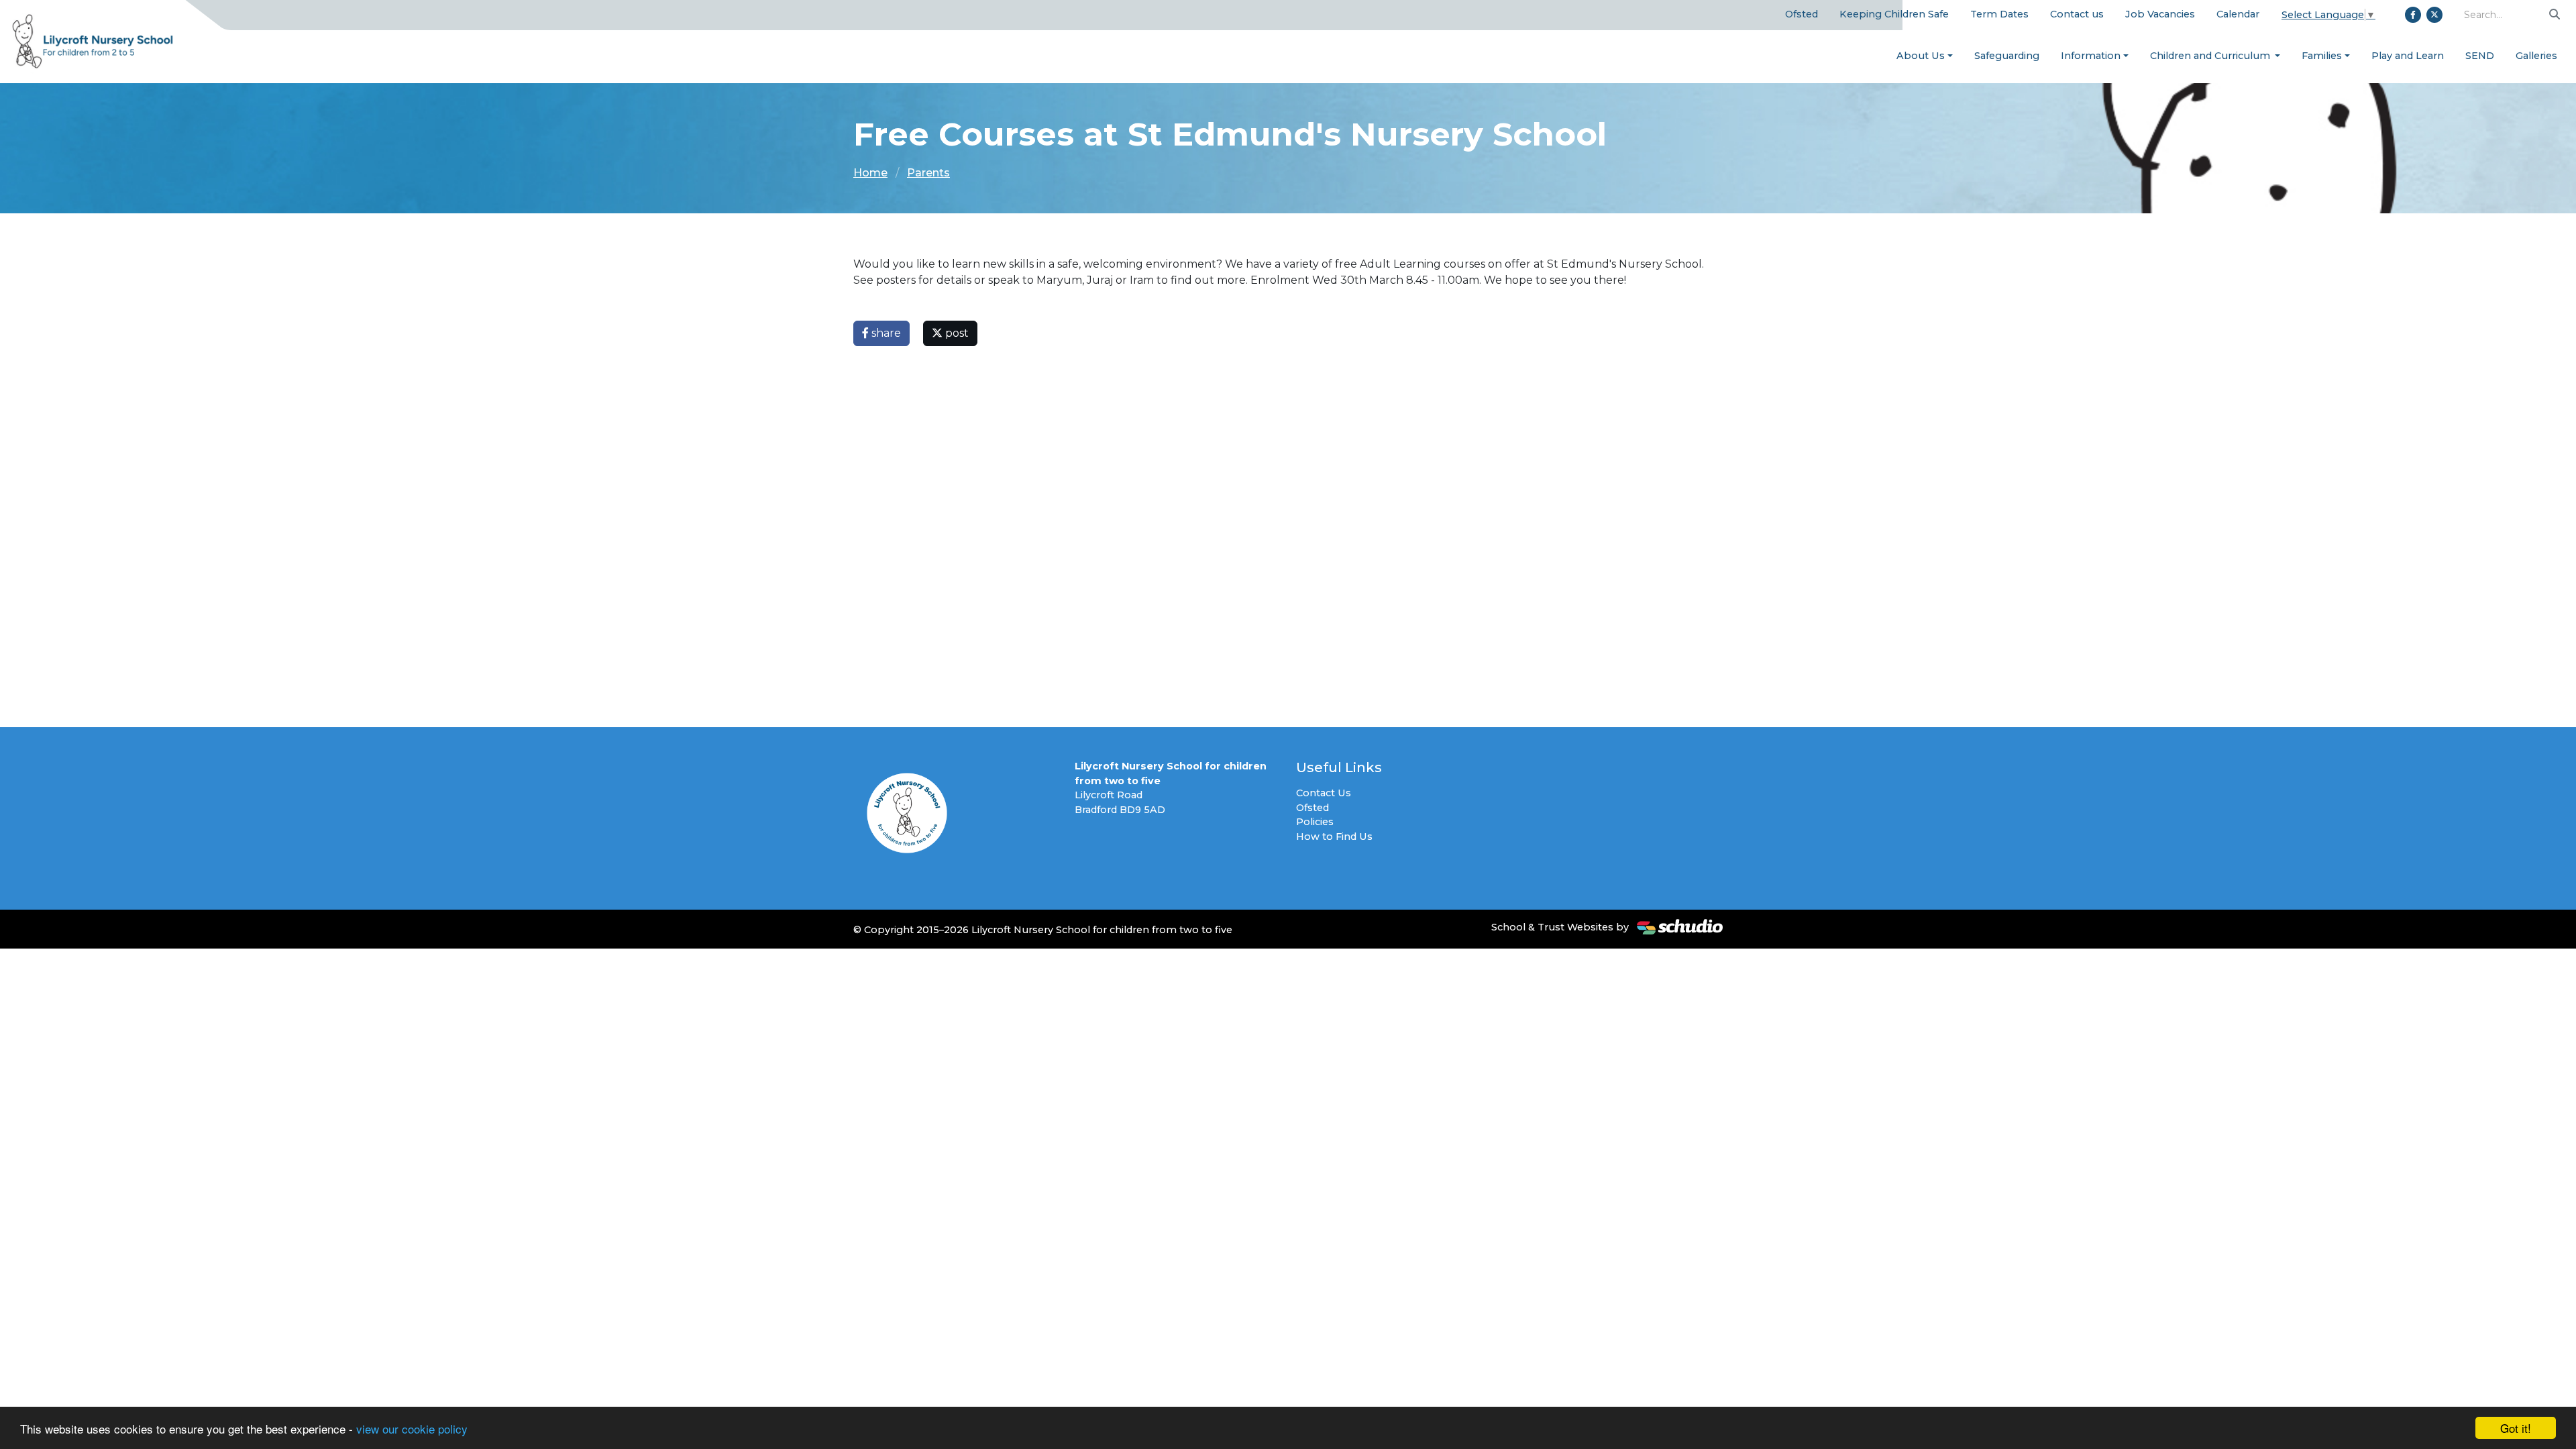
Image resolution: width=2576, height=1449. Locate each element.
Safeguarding (2007, 56)
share (885, 333)
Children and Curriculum (2211, 56)
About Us (1921, 56)
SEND (2480, 56)
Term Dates (1999, 14)
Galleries (2536, 56)
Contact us (2077, 14)
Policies (1315, 822)
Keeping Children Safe (1894, 14)
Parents (928, 173)
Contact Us (1324, 793)
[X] (2434, 15)
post (956, 333)
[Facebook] (2413, 15)
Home (870, 173)
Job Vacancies (2160, 14)
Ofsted (1802, 14)
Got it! (2516, 1428)
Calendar (2238, 14)
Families (2322, 56)
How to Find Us (1334, 837)
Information (2091, 56)
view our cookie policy (412, 1429)
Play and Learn (2408, 56)
